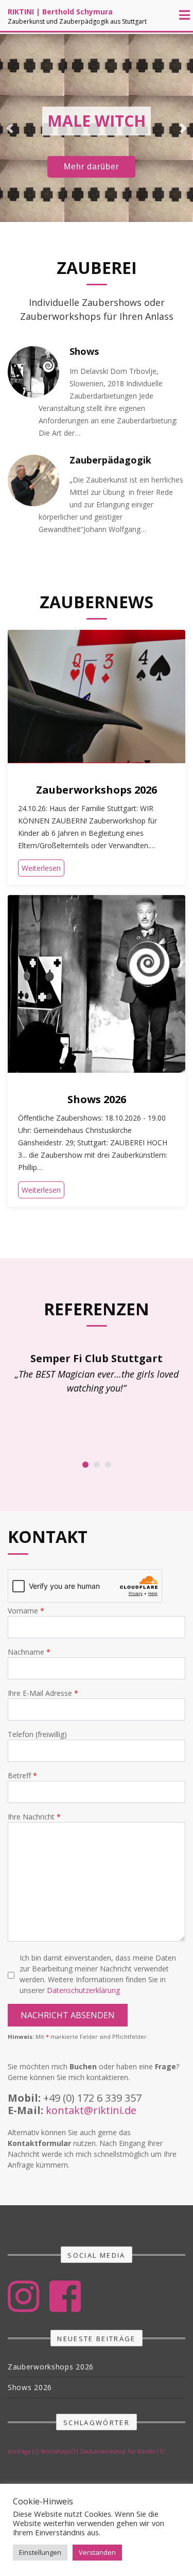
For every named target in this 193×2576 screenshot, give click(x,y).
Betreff (20, 1775)
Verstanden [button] (97, 2552)
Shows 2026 (97, 1099)
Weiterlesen (41, 868)
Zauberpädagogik (110, 460)
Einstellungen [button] (40, 2552)
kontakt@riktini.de (91, 2110)
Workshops (59, 2451)
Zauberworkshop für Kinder (122, 2451)
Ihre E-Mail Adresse (41, 1693)
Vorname (24, 1611)
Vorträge (23, 2451)
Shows (84, 351)
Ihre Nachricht (32, 1817)
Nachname (27, 1652)
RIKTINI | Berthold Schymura (60, 12)
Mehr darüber (91, 167)
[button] (10, 128)
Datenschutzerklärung (83, 1990)
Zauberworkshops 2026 (97, 790)
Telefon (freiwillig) (37, 1734)
